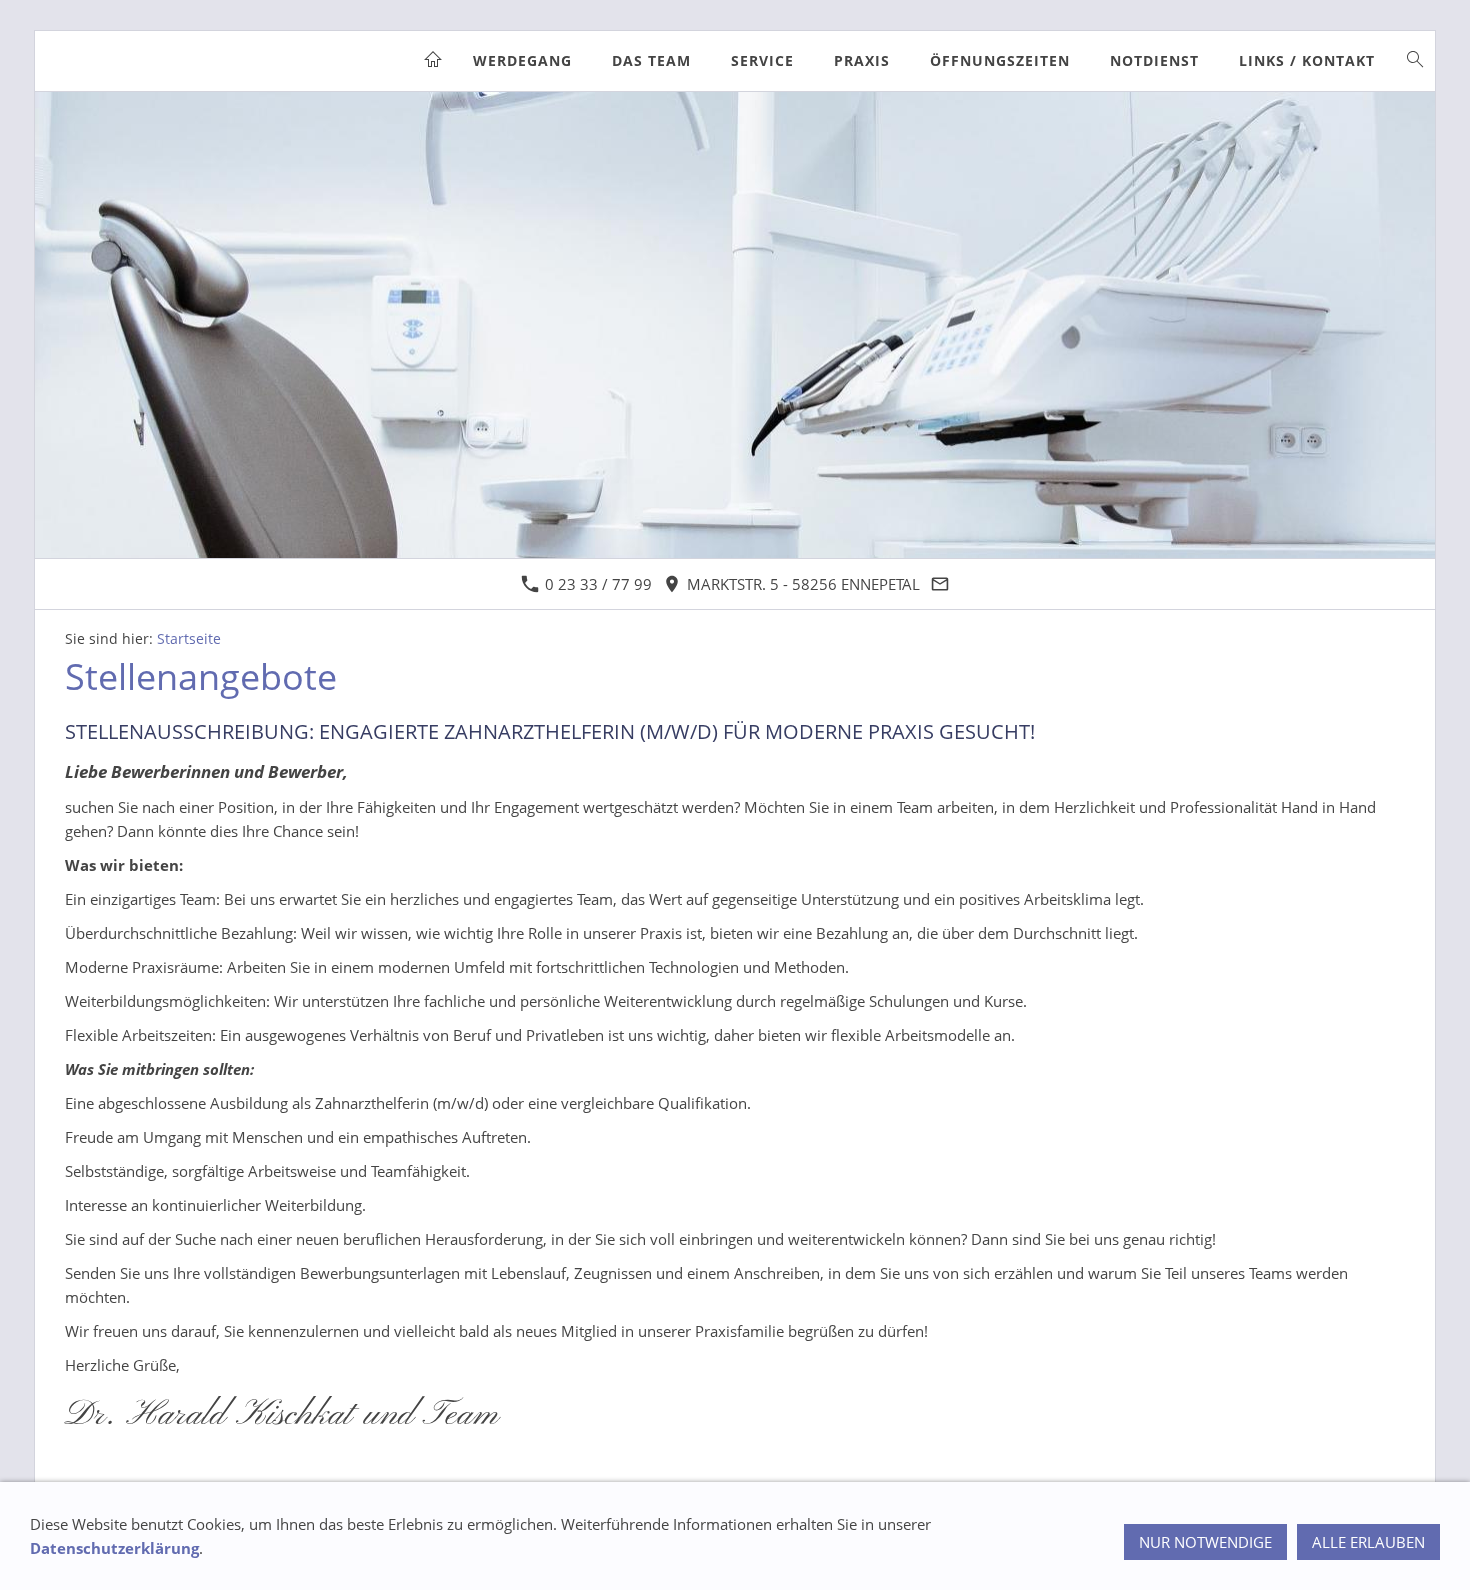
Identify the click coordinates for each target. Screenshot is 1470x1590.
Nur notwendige (1205, 1542)
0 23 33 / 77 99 (596, 584)
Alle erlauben (1368, 1542)
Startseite (189, 639)
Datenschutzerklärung (114, 1548)
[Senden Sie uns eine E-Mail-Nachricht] (940, 584)
